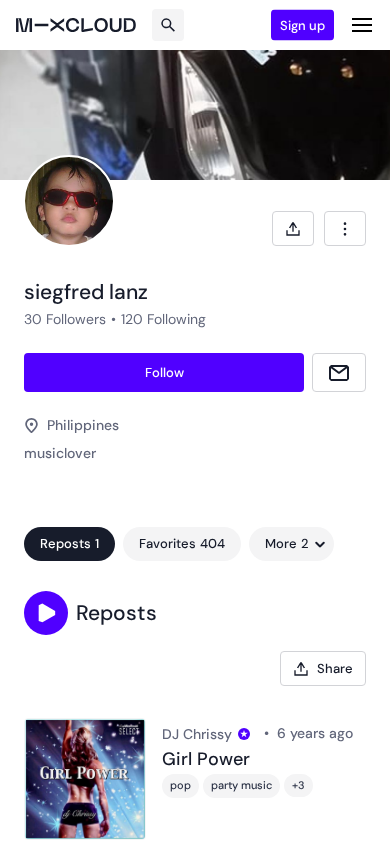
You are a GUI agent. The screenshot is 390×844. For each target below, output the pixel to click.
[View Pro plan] (244, 734)
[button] (46, 613)
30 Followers (65, 319)
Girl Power (206, 760)
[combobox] (345, 228)
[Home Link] (76, 25)
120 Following (163, 319)
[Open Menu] (362, 25)
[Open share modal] (293, 228)
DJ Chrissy (197, 734)
